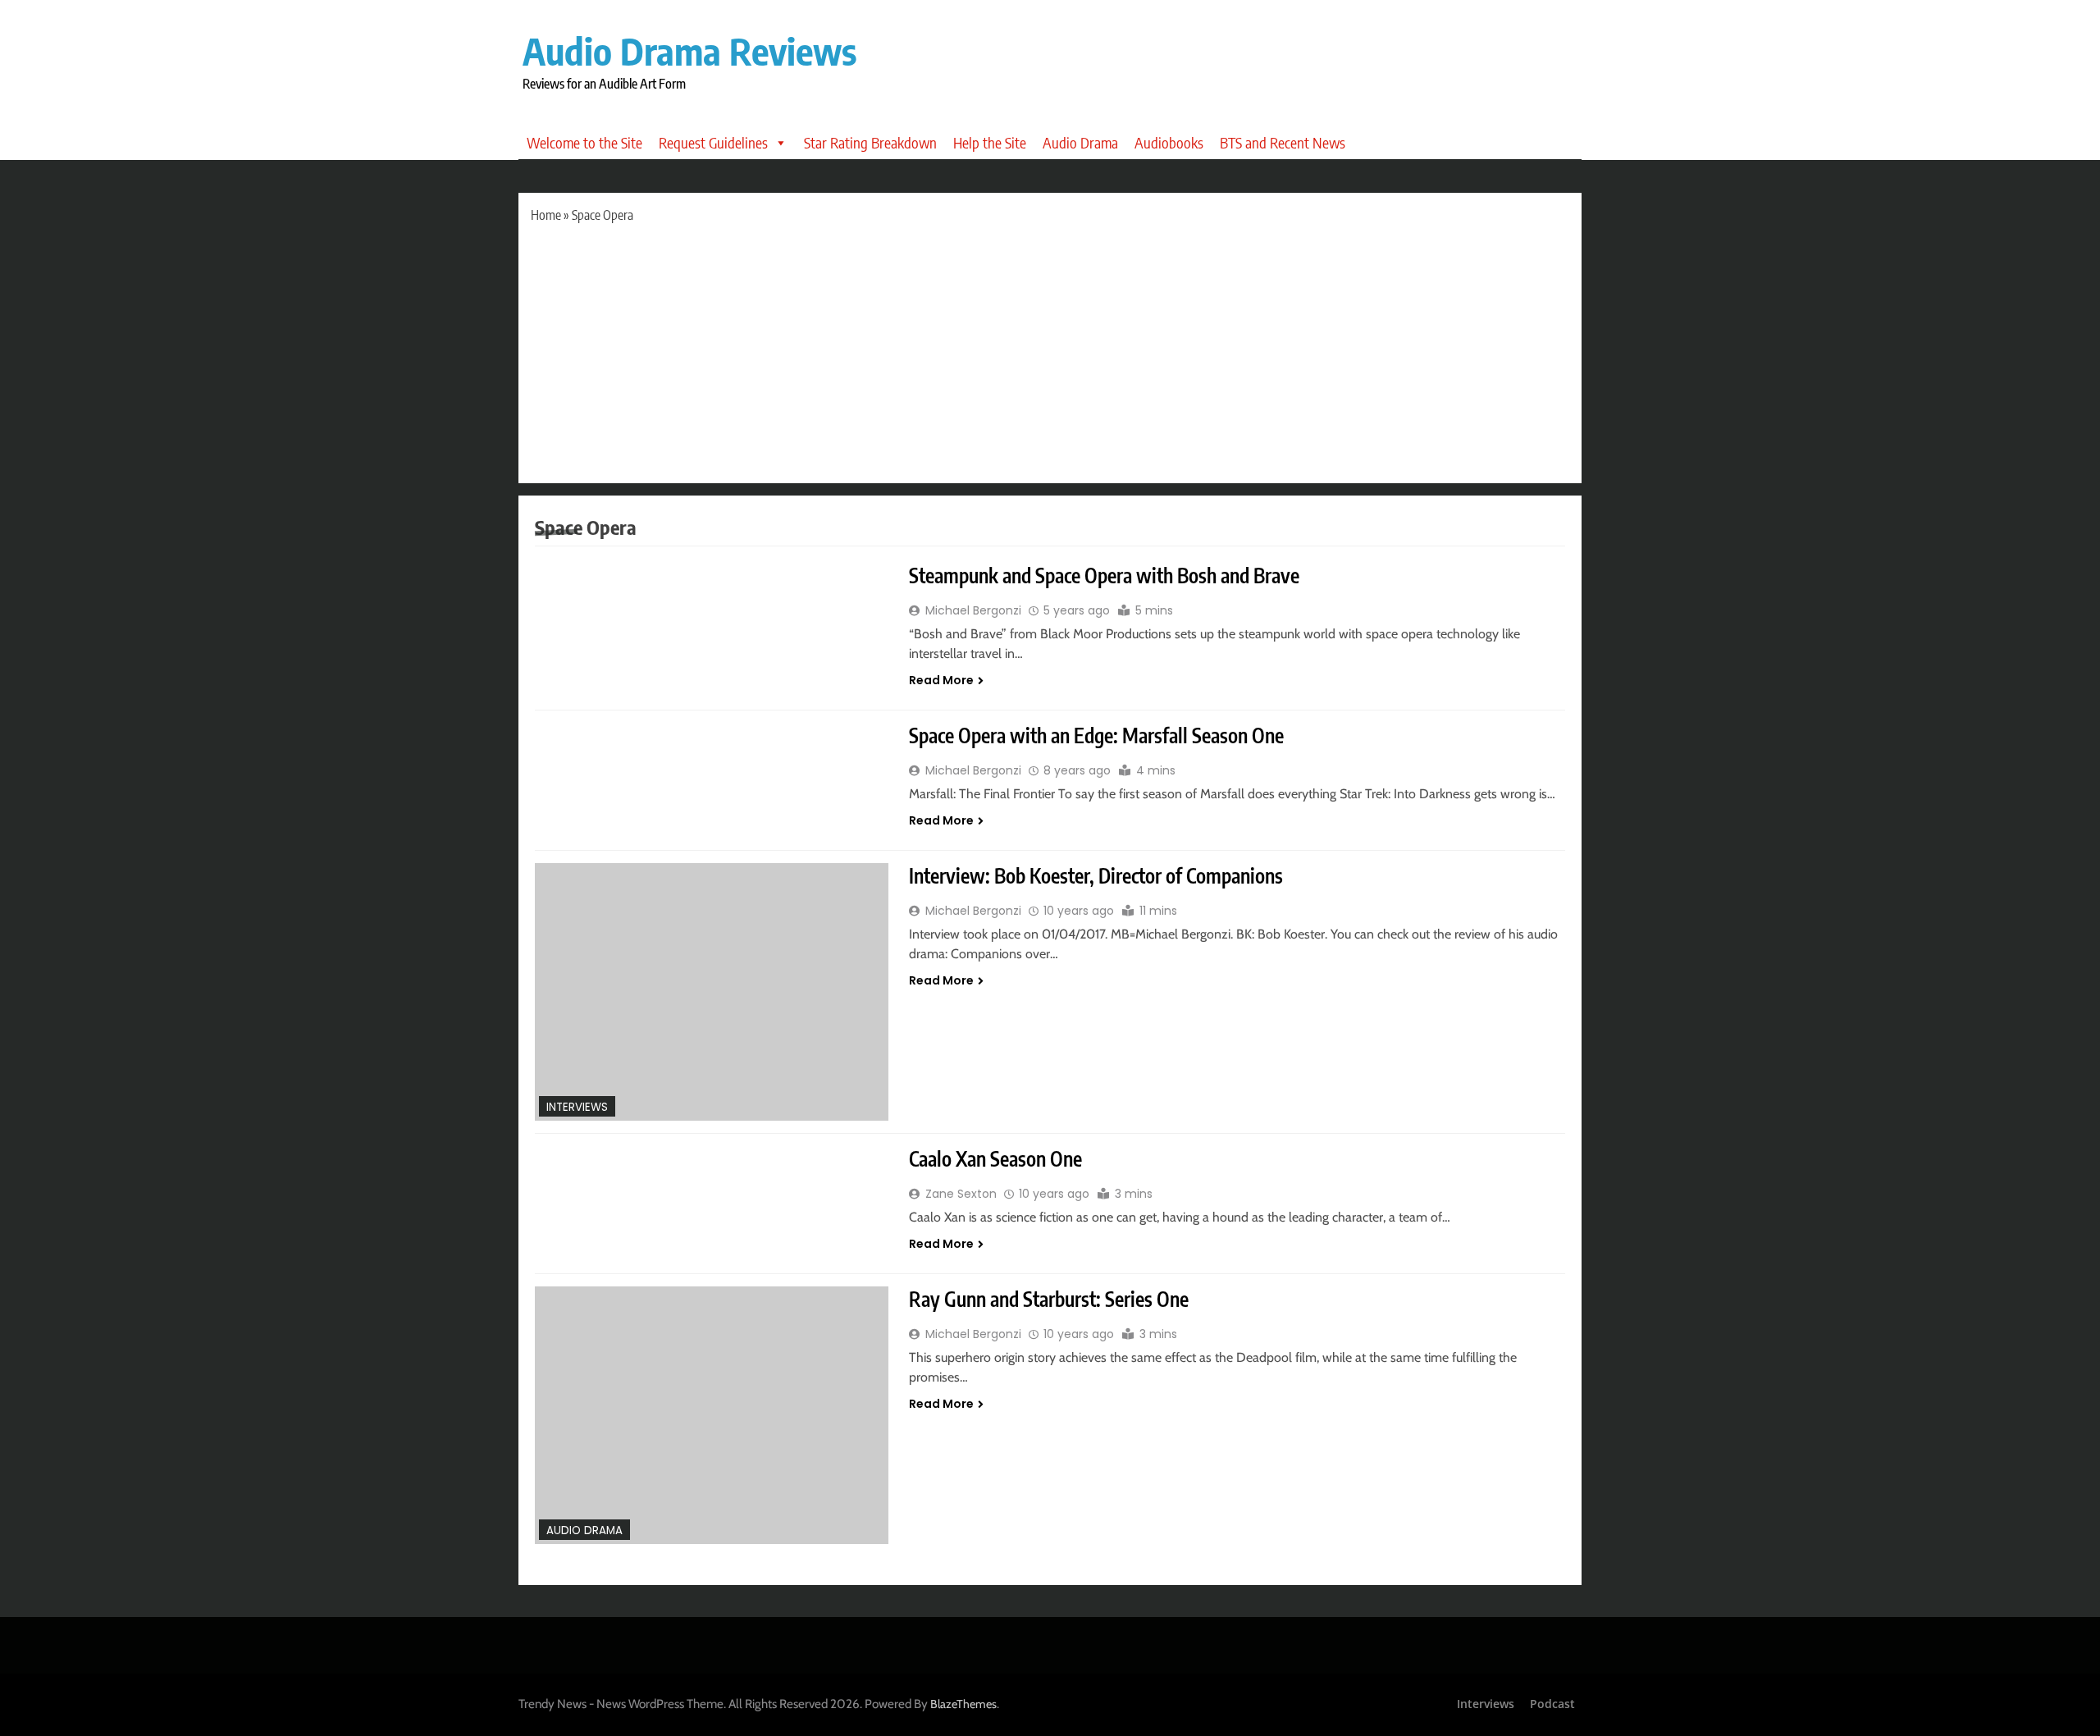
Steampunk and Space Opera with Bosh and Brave (1104, 575)
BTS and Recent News (1283, 142)
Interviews (577, 1107)
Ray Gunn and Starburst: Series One (1049, 1299)
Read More (941, 680)
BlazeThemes (963, 1704)
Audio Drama (1080, 142)
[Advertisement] (1050, 348)
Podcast (1552, 1704)
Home (546, 215)
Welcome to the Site (584, 142)
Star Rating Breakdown (870, 142)
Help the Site (990, 142)
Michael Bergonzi (973, 610)
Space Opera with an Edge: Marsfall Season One (1096, 735)
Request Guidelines (713, 142)
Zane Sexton (961, 1194)
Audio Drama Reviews (689, 51)
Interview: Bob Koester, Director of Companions (1096, 875)
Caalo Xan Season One (995, 1158)
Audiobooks (1169, 142)
